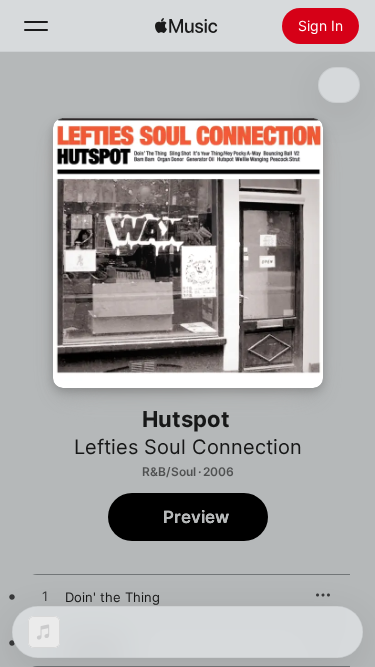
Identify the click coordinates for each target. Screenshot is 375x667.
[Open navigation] (36, 26)
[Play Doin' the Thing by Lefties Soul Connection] (45, 597)
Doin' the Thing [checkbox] (112, 597)
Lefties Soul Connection (188, 447)
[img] (186, 26)
